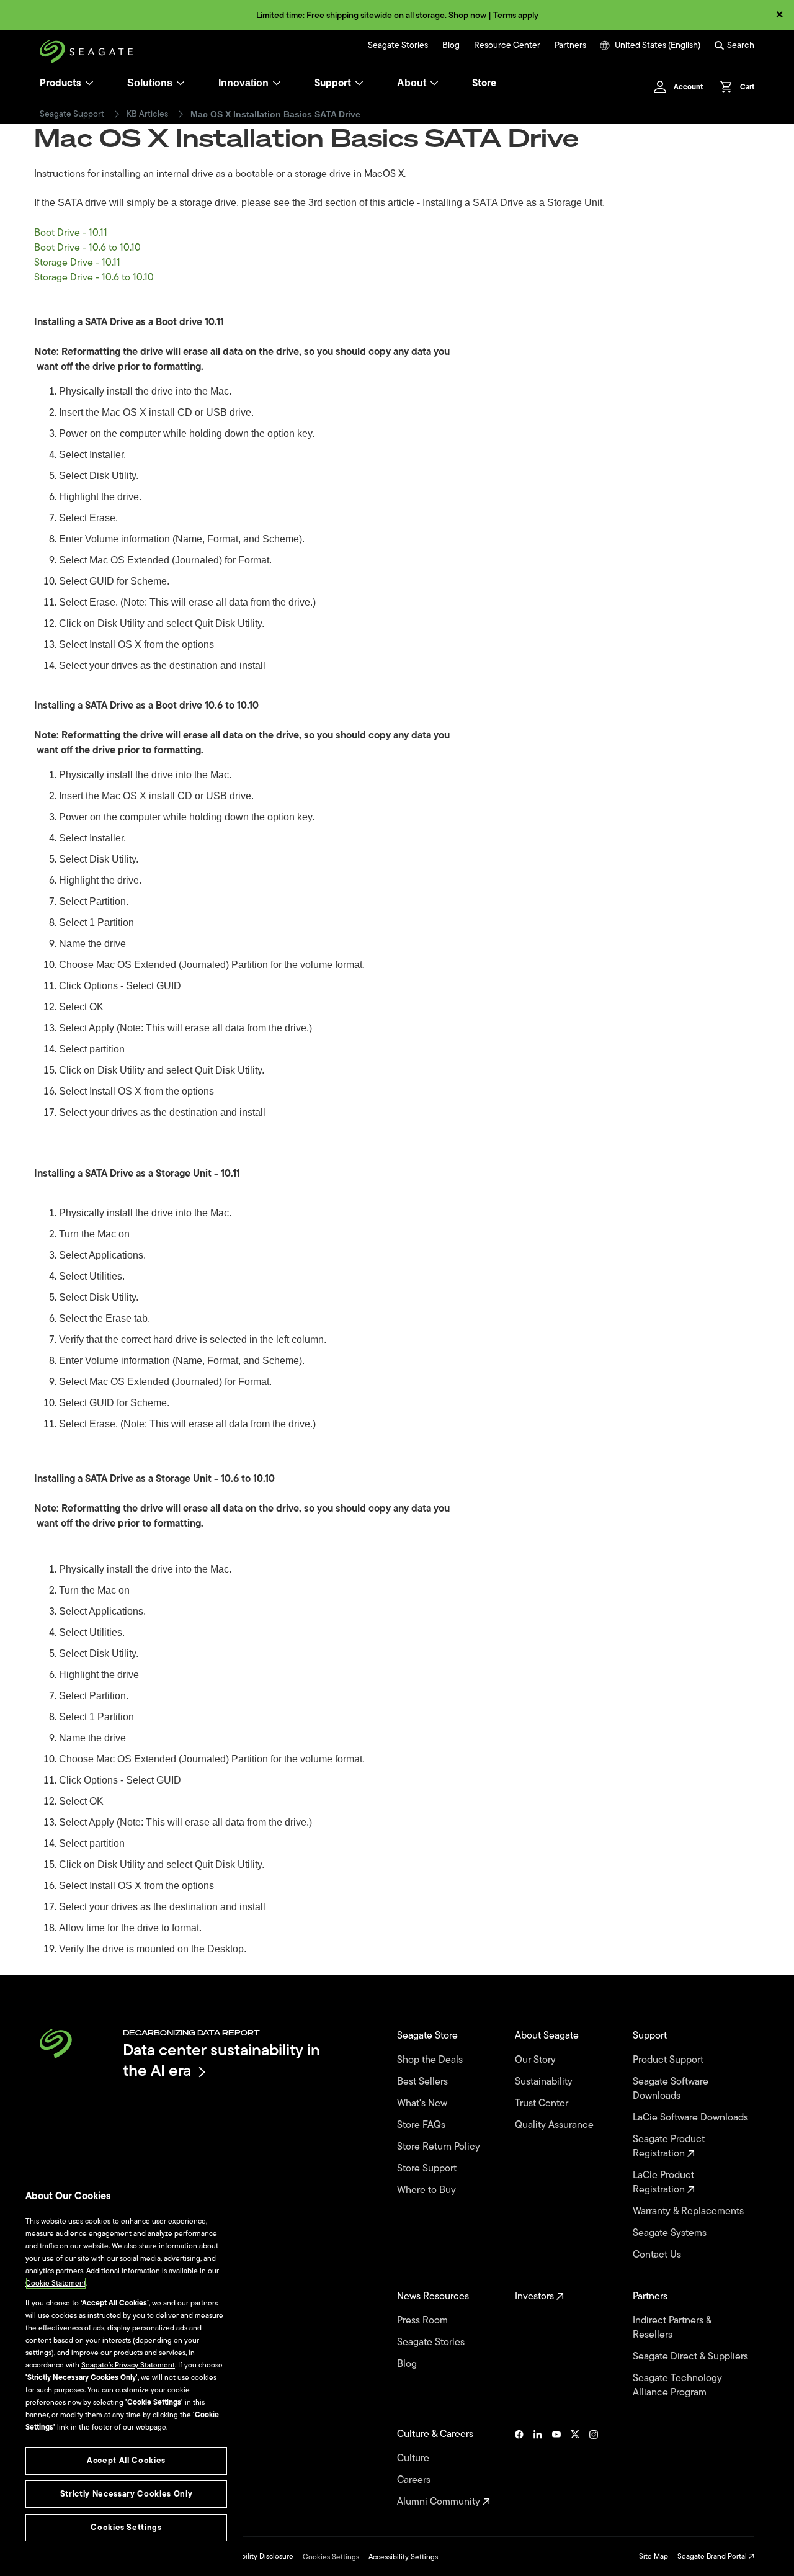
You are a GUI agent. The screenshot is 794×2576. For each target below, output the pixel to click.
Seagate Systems (671, 2233)
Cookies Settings (331, 2557)
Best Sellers (424, 2082)
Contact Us (658, 2255)
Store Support (428, 2169)
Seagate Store (429, 2036)
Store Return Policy (440, 2147)
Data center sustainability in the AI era (221, 2060)
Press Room (424, 2321)
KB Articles (147, 114)
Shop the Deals (432, 2060)
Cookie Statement (56, 2283)
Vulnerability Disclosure (255, 2556)
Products (60, 83)
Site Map (653, 2556)
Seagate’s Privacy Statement (128, 2365)
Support (333, 83)
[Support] (359, 83)
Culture (414, 2458)
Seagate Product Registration (669, 2147)
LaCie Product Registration (663, 2183)
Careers (415, 2480)
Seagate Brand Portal (713, 2556)
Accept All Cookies (126, 2460)
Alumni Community (440, 2502)
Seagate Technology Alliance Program (677, 2385)
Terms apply (516, 15)
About (412, 83)
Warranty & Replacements (689, 2211)
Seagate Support (72, 114)
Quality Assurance (555, 2125)
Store (484, 83)
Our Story (537, 2060)
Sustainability (545, 2082)
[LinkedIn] (538, 2468)
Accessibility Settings (403, 2557)
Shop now (467, 15)
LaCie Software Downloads (692, 2118)
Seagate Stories (398, 45)
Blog (451, 45)
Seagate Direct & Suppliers (692, 2357)
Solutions (150, 83)
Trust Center (543, 2103)
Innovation (243, 83)
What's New (423, 2103)
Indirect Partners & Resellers (672, 2328)
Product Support (669, 2060)
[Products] (89, 83)
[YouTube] (556, 2468)
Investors (536, 2296)
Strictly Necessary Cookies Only (126, 2494)
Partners (570, 45)
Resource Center (507, 45)
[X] (575, 2468)
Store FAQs (422, 2125)
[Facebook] (519, 2468)
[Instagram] (594, 2468)
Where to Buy (428, 2190)
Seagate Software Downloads (671, 2089)
